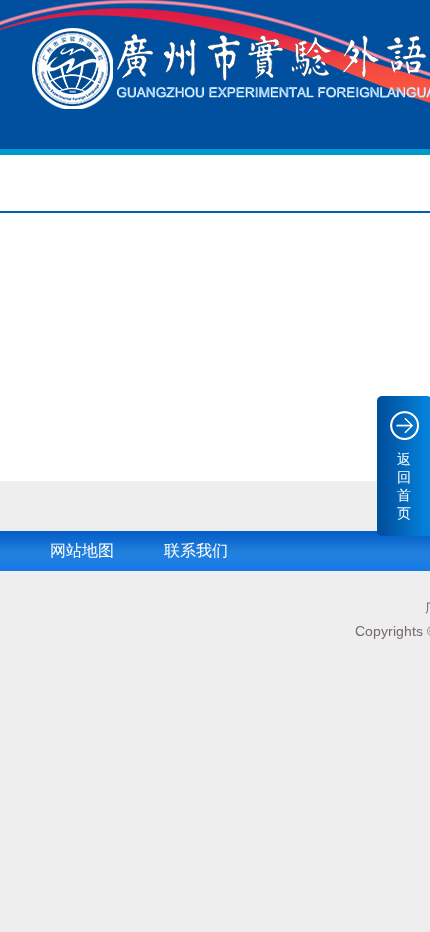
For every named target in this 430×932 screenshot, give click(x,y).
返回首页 (404, 486)
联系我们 (196, 550)
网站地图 (82, 550)
